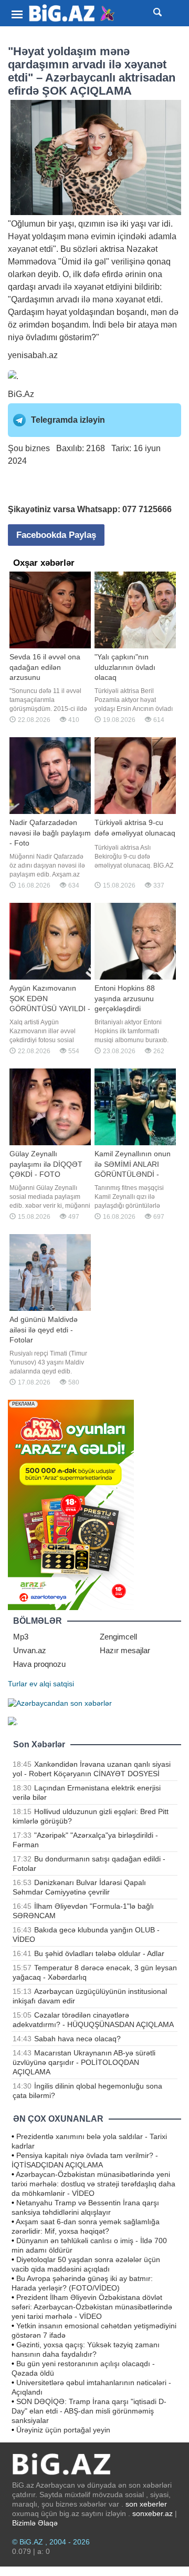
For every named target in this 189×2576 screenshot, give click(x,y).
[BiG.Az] (72, 13)
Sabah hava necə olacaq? (77, 2039)
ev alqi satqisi (52, 1684)
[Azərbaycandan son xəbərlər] (60, 1703)
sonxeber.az (153, 2513)
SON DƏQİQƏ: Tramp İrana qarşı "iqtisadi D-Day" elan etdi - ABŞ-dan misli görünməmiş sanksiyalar (89, 2411)
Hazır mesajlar (125, 1650)
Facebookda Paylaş (56, 535)
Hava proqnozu (39, 1664)
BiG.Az (21, 394)
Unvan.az (30, 1650)
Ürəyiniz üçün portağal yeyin (63, 2430)
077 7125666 (147, 509)
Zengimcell (118, 1637)
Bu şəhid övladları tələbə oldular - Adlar (99, 1953)
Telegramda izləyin (68, 420)
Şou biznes (29, 448)
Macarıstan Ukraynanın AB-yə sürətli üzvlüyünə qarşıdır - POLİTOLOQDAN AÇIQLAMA (84, 2062)
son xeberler (146, 2504)
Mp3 (21, 1637)
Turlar (18, 1684)
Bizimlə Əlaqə (35, 2523)
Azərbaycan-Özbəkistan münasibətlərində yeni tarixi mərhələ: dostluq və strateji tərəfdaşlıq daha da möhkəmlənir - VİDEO (93, 2184)
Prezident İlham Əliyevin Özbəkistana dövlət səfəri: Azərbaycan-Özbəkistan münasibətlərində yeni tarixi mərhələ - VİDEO (92, 2307)
